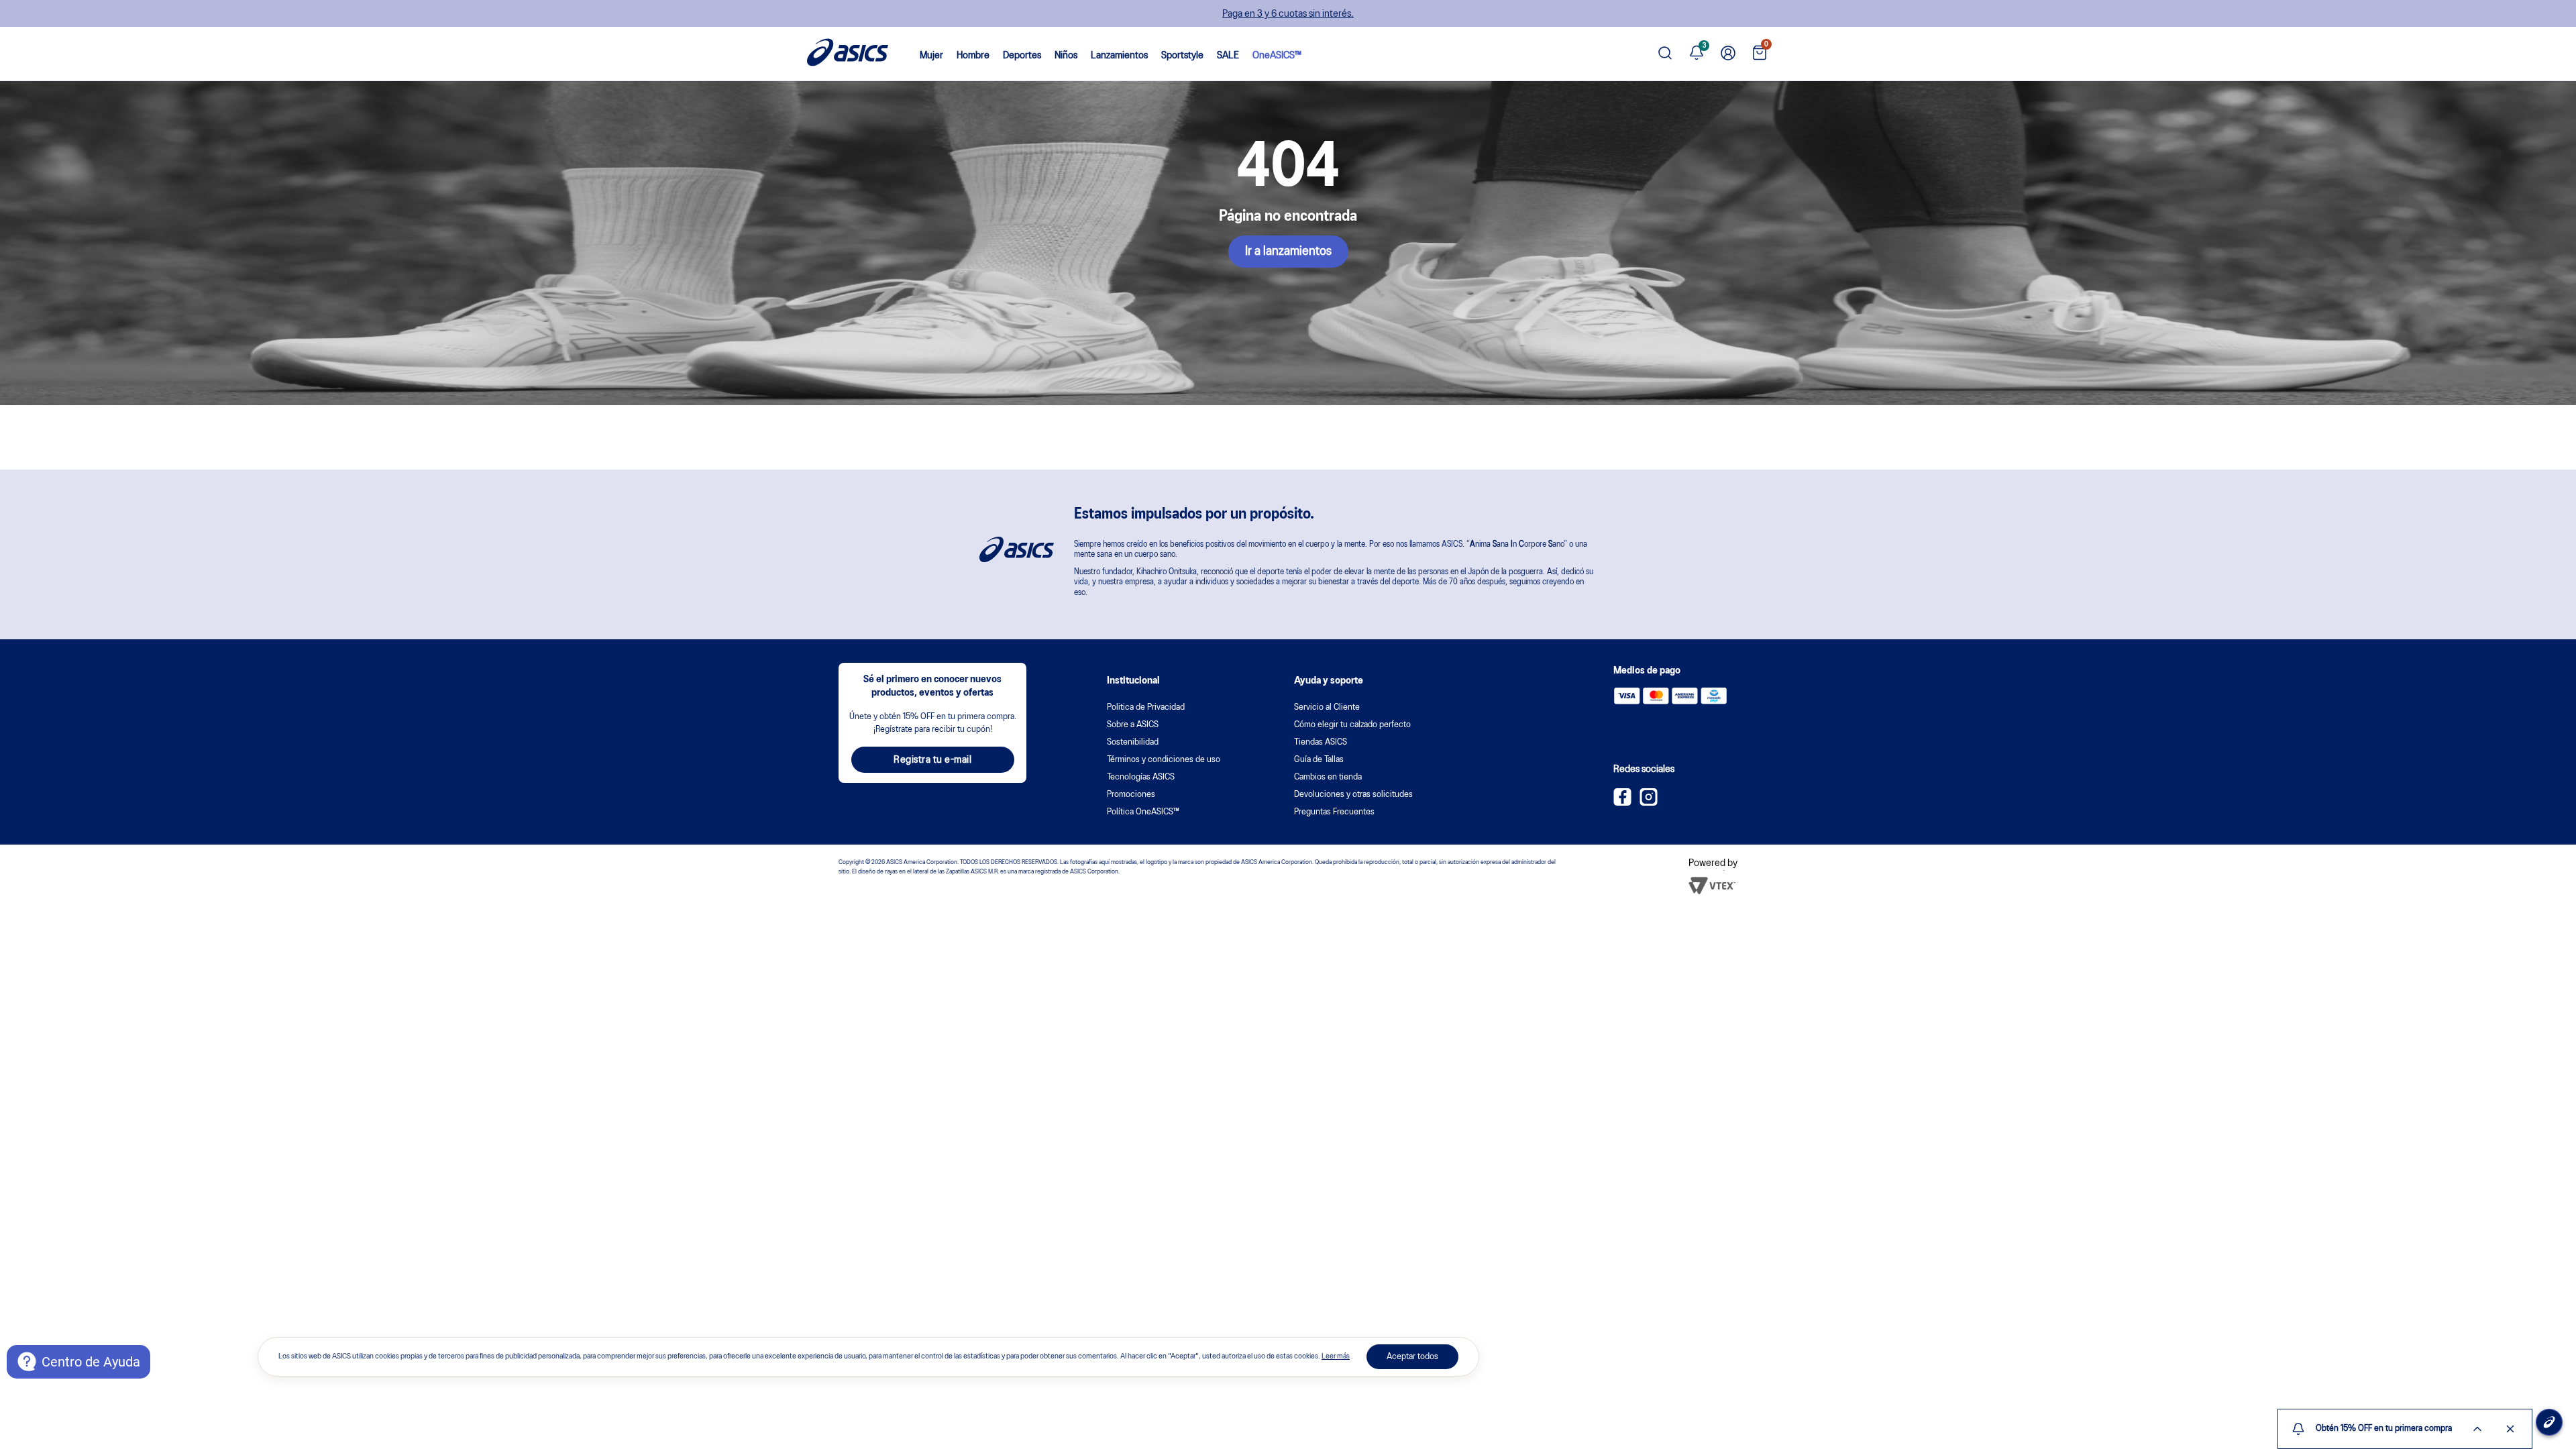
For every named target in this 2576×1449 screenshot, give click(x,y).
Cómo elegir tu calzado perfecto (1352, 725)
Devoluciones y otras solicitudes (1353, 795)
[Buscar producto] (1665, 54)
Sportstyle (1182, 56)
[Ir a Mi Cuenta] (1728, 54)
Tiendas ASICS (1321, 742)
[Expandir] (2477, 1429)
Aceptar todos (1412, 1357)
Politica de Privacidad (1146, 707)
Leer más (1336, 1356)
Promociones (1131, 795)
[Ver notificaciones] (1697, 54)
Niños (1066, 56)
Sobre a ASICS (1133, 725)
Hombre (973, 56)
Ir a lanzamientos (1288, 252)
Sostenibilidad (1133, 742)
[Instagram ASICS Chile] (1649, 803)
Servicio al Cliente (1327, 707)
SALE (1228, 56)
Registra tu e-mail (932, 760)
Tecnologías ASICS (1141, 777)
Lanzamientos (1119, 56)
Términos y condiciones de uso (1164, 760)
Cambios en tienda (1328, 777)
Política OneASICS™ (1143, 812)
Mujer (931, 56)
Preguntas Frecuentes (1334, 812)
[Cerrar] (2510, 1429)
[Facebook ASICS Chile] (1622, 803)
